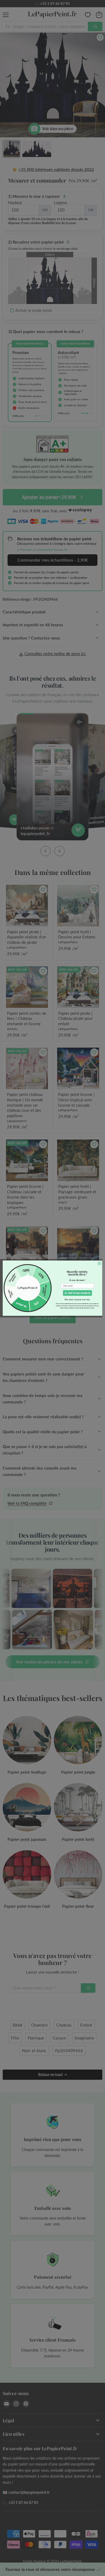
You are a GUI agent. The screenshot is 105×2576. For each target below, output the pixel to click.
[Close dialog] (99, 1263)
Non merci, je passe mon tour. (77, 1299)
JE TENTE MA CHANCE (77, 1293)
